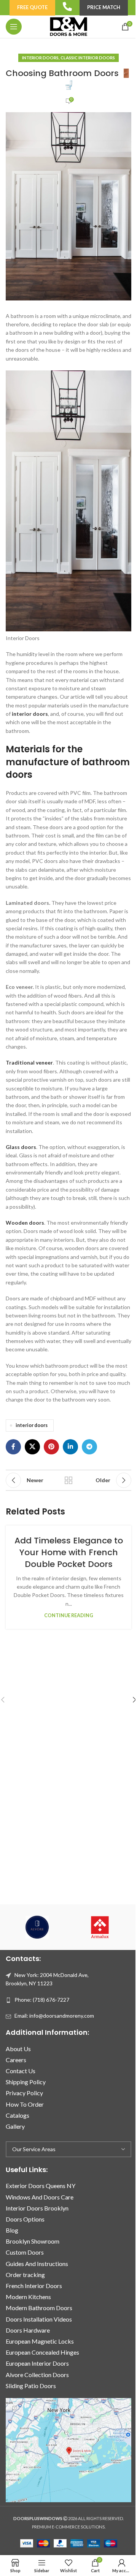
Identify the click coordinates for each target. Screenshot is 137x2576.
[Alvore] (37, 1927)
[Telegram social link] (89, 1447)
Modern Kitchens (28, 2297)
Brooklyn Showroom (33, 2241)
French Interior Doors (34, 2286)
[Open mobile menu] (14, 27)
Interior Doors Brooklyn (37, 2208)
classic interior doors (88, 58)
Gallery (15, 2126)
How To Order (25, 2104)
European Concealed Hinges (42, 2352)
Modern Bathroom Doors (39, 2308)
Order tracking (25, 2275)
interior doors (30, 714)
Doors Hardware (28, 2330)
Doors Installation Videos (39, 2319)
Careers (16, 2060)
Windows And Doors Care (40, 2197)
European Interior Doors (37, 2363)
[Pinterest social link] (51, 1447)
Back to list (68, 1480)
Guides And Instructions (37, 2264)
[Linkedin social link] (70, 1447)
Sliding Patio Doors (31, 2386)
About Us (18, 2049)
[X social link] (32, 1447)
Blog (12, 2230)
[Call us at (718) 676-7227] (67, 6)
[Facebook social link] (13, 1447)
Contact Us (21, 2071)
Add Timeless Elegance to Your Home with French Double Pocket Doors (69, 1552)
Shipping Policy (26, 2082)
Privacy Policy (24, 2093)
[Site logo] (68, 26)
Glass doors (21, 1147)
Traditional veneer (29, 1062)
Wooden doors (25, 1223)
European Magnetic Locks (40, 2341)
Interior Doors (40, 58)
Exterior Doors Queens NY (41, 2186)
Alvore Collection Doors (37, 2375)
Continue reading (69, 1615)
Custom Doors (25, 2252)
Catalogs (18, 2115)
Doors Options (25, 2219)
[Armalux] (100, 1927)
